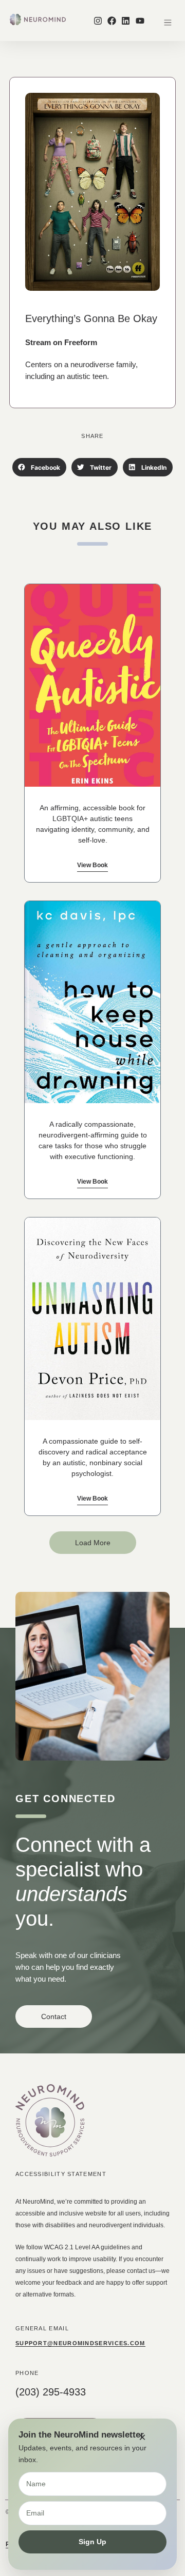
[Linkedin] (126, 20)
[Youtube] (140, 20)
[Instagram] (98, 20)
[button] (168, 23)
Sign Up (92, 2542)
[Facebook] (112, 20)
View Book (92, 865)
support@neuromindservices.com (80, 2343)
